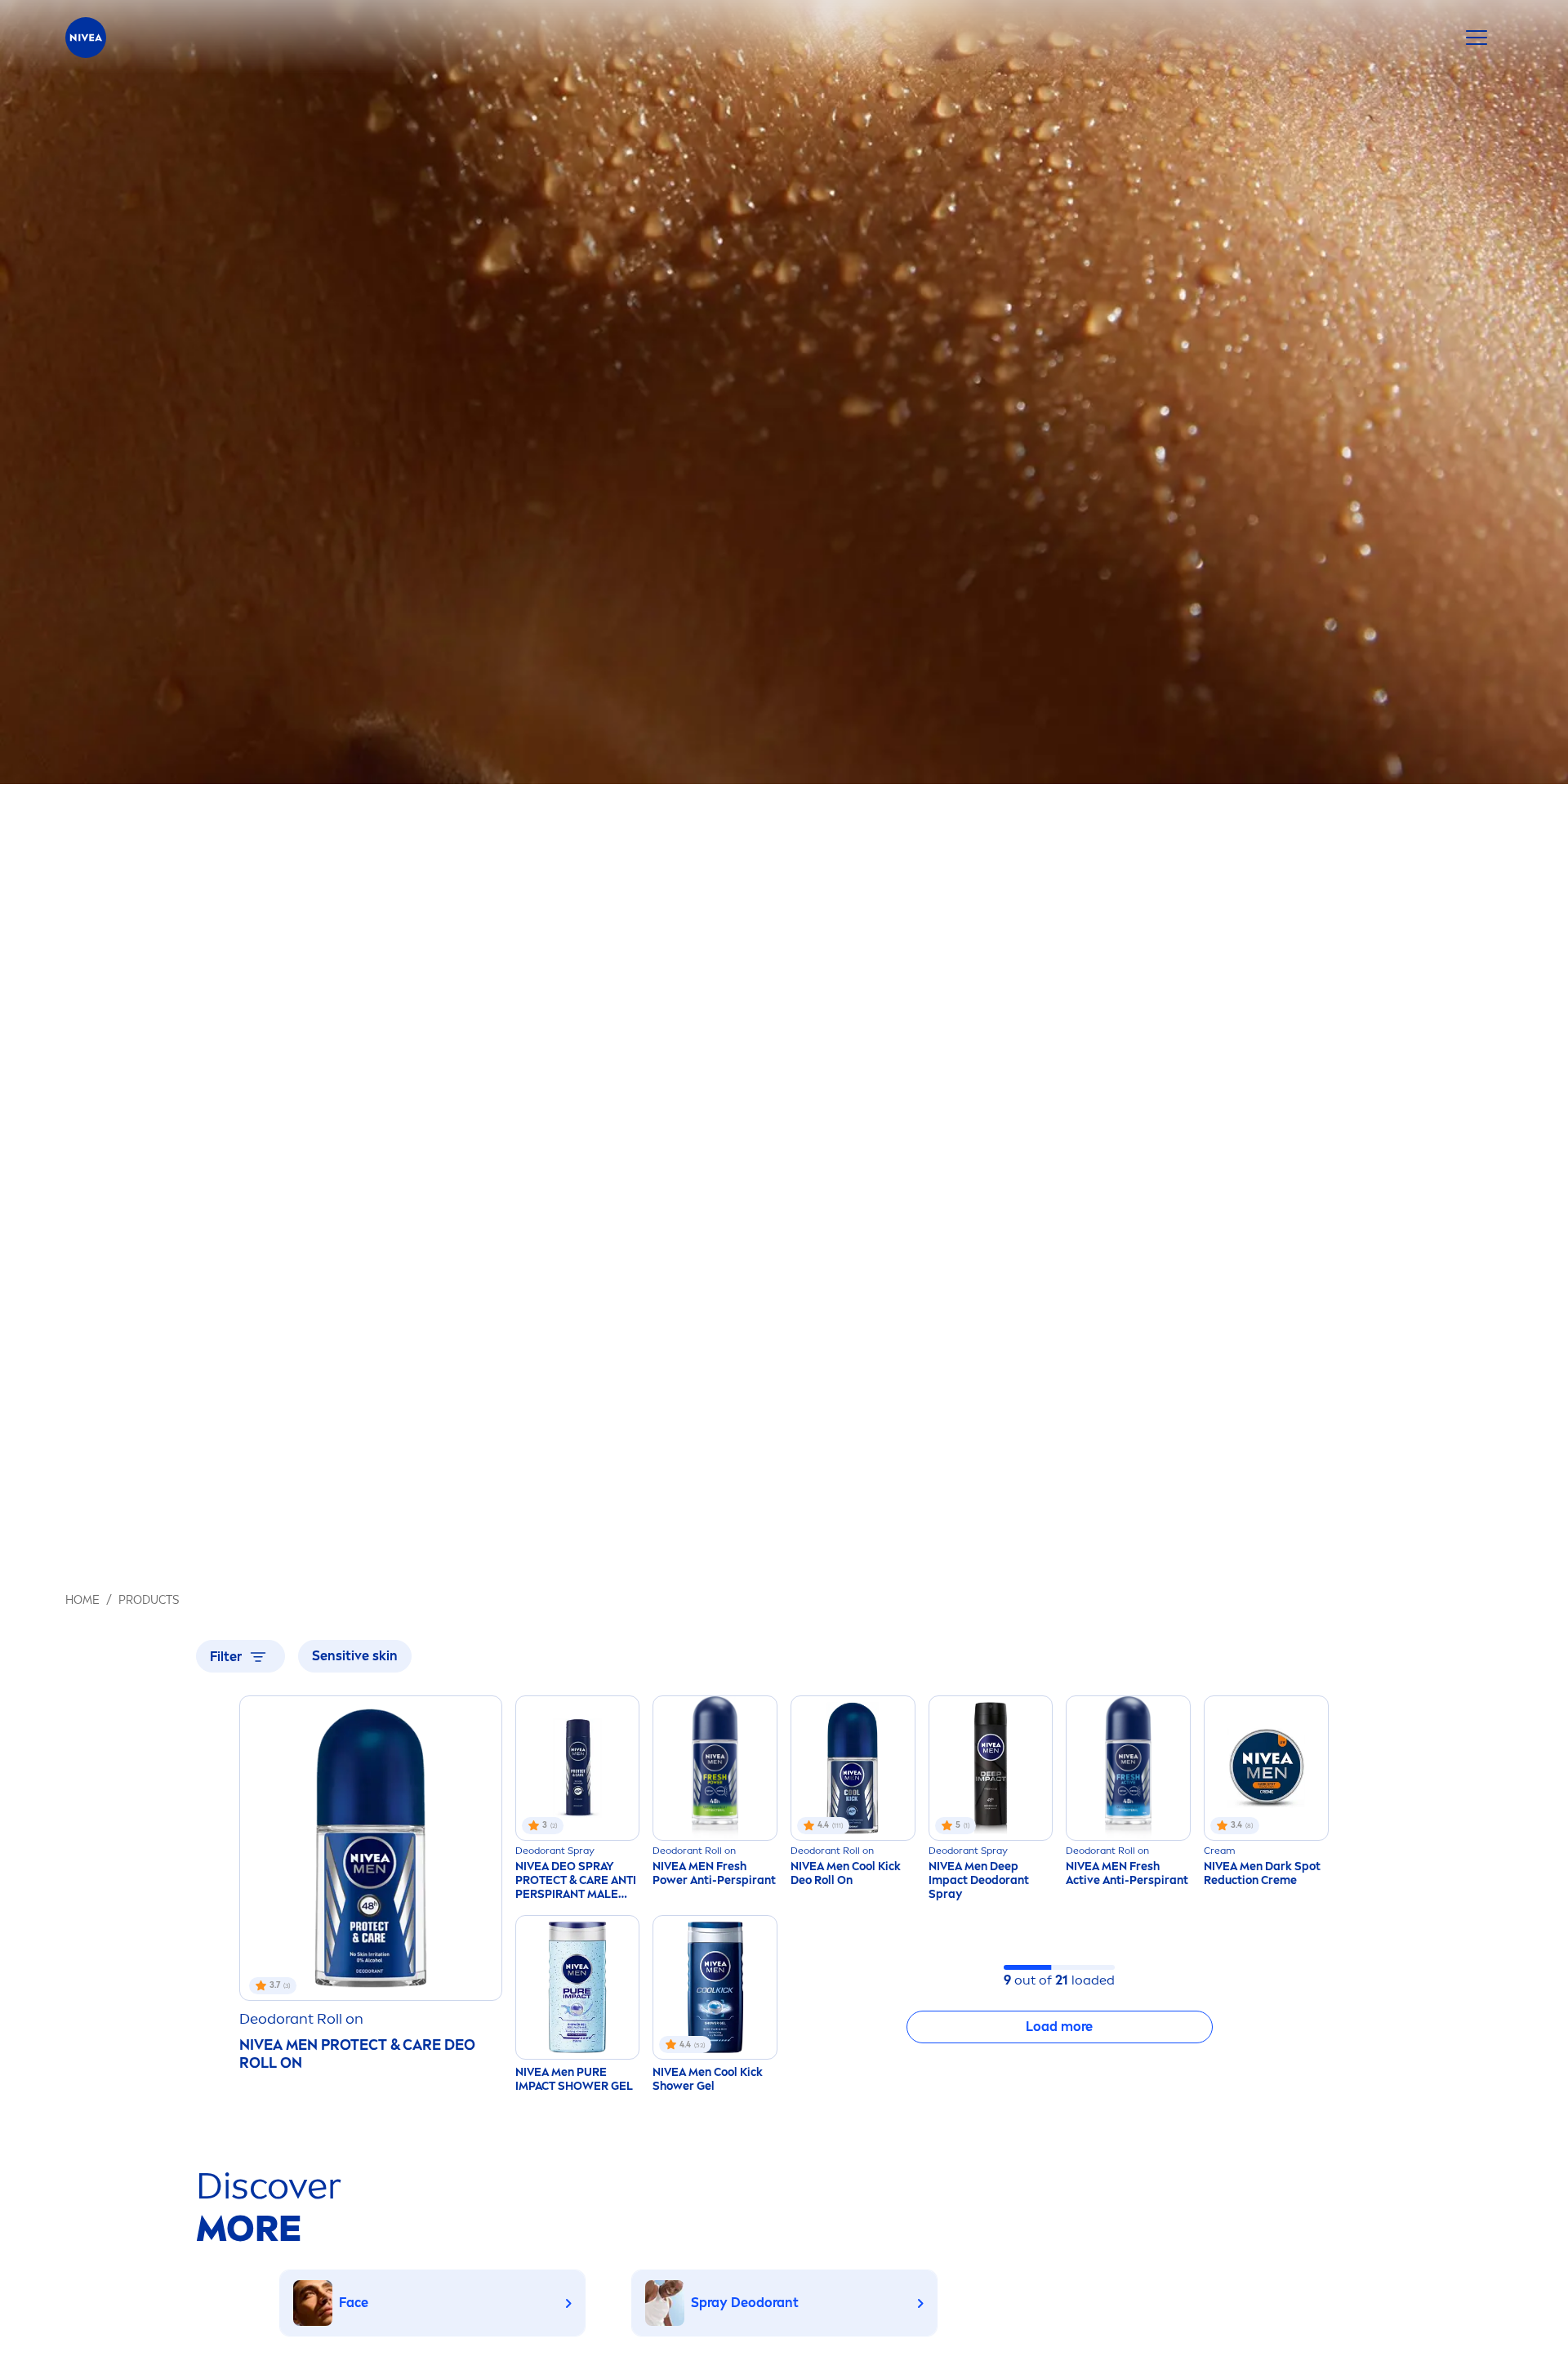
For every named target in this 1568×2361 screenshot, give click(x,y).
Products (149, 1600)
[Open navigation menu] (1477, 38)
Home (82, 1600)
